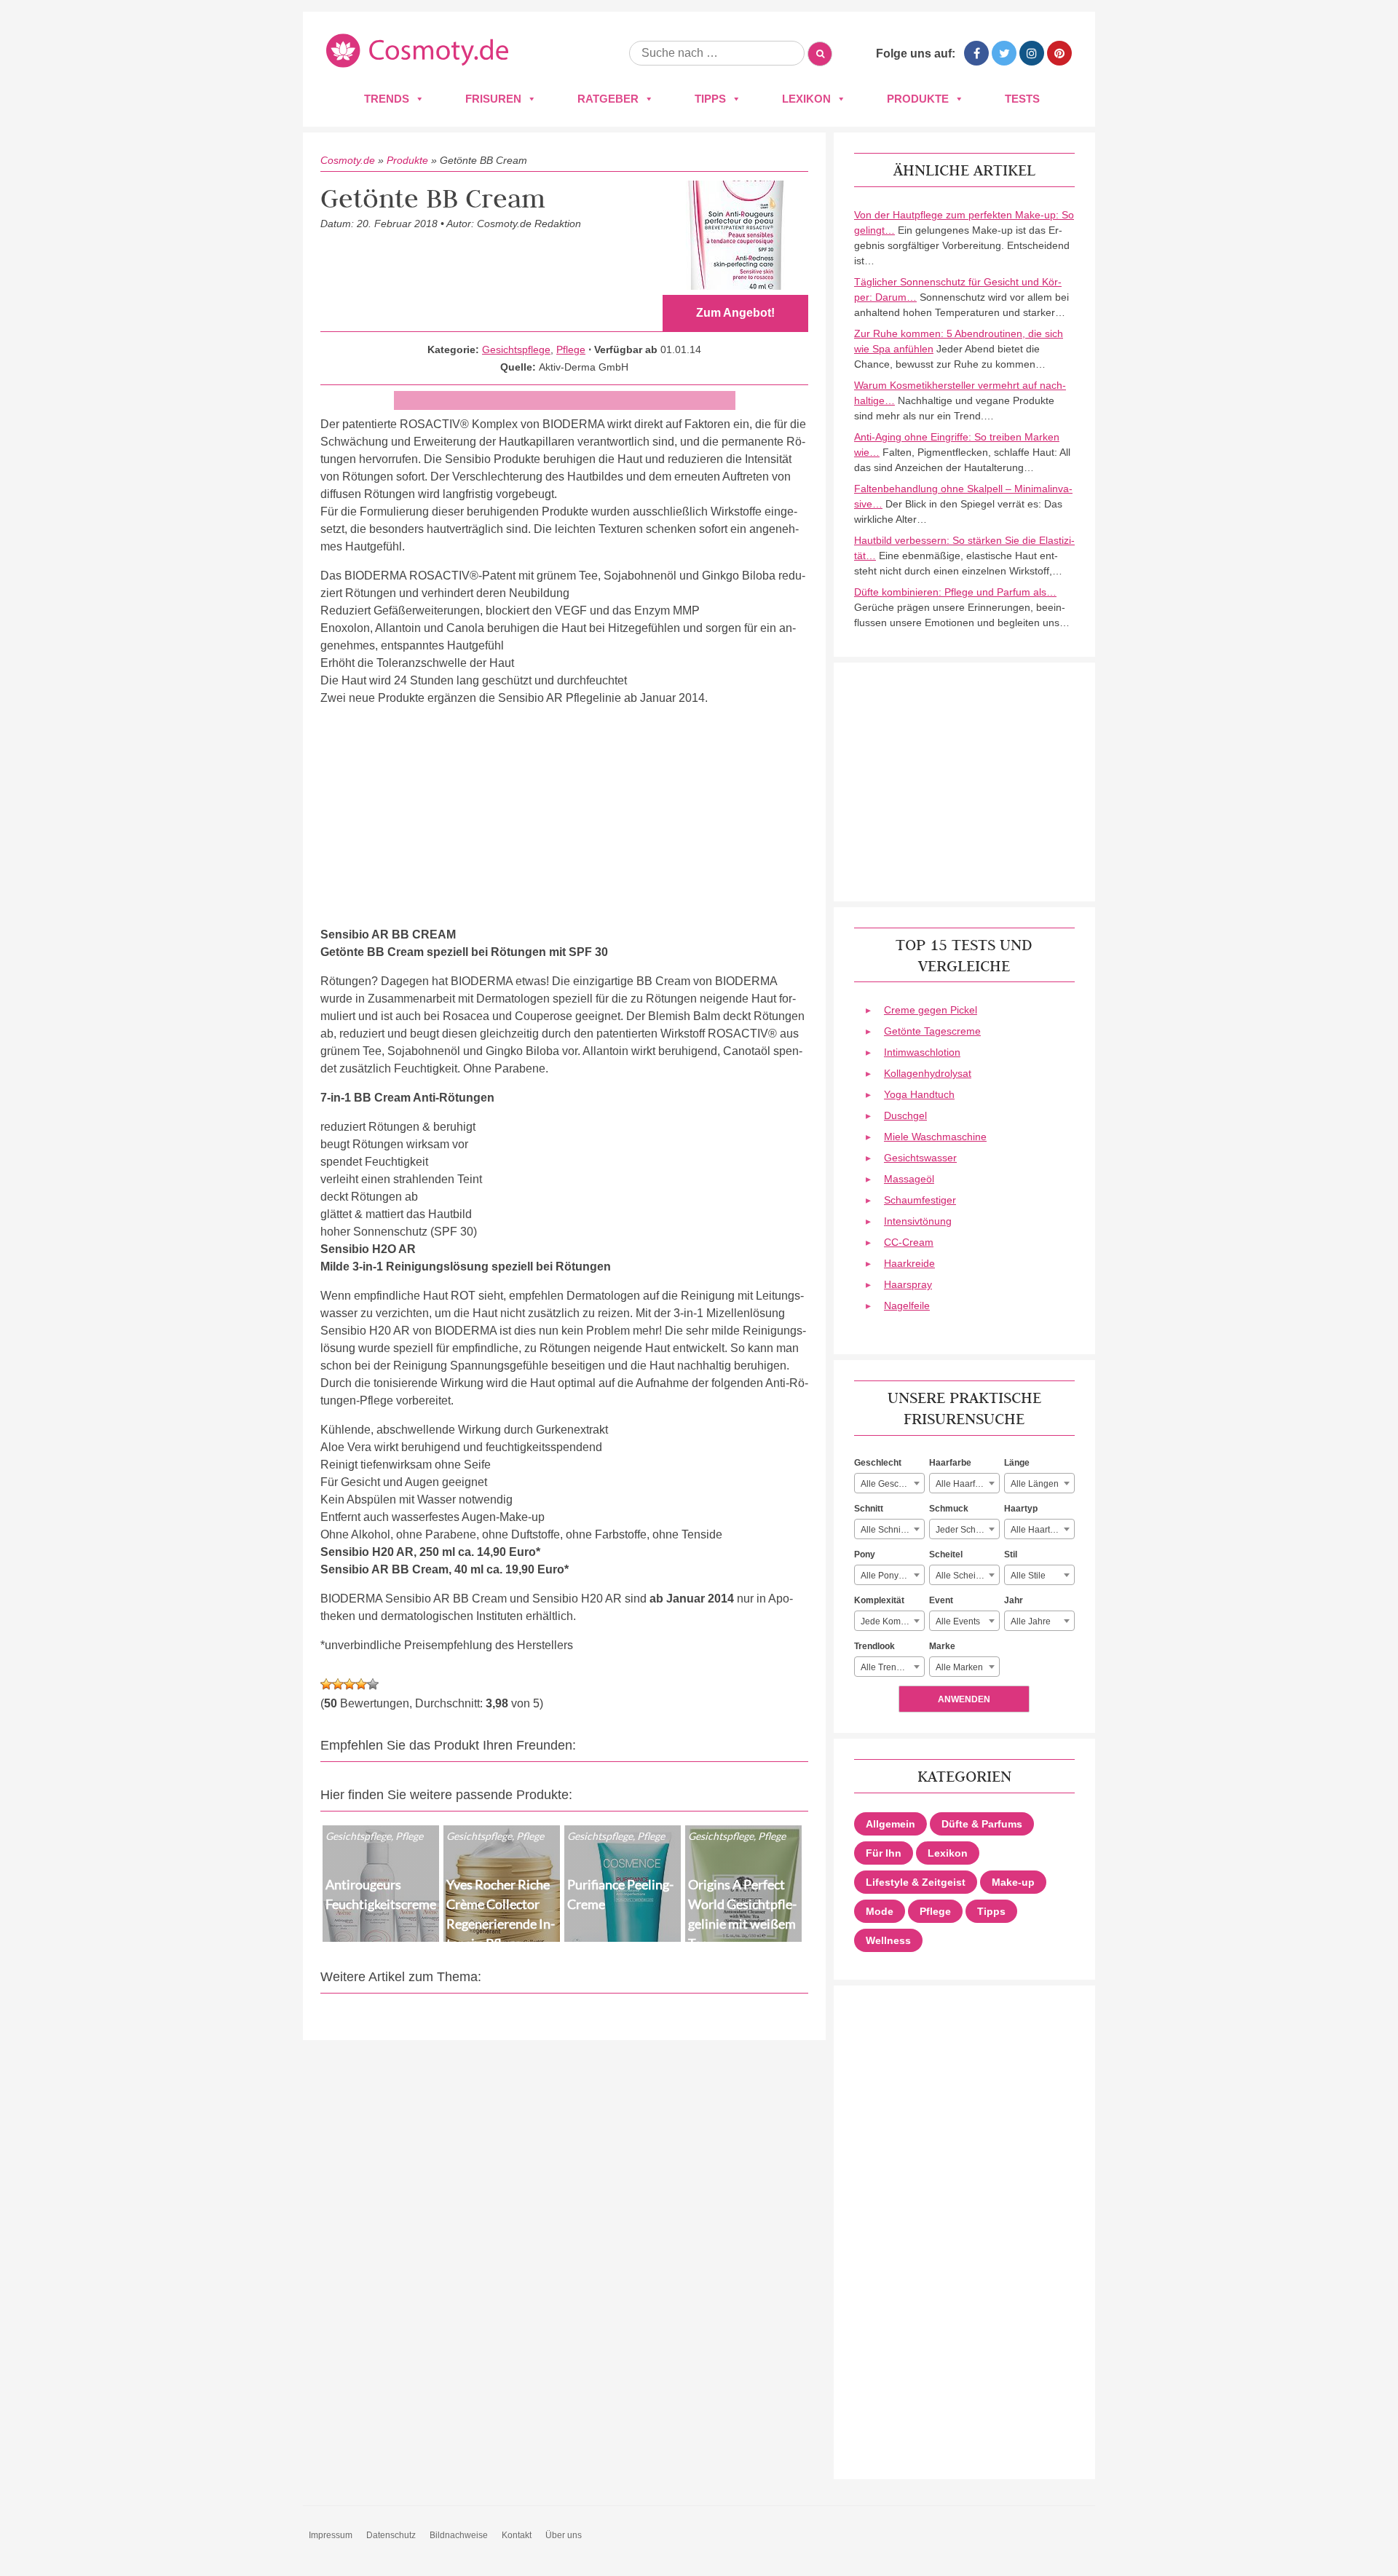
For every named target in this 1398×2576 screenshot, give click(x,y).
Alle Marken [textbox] (959, 1667)
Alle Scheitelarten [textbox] (967, 1576)
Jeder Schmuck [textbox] (966, 1530)
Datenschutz (391, 2535)
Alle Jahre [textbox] (1031, 1621)
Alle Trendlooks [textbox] (892, 1667)
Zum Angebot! (735, 313)
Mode (880, 1911)
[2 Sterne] (338, 1684)
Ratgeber (608, 99)
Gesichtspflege (516, 349)
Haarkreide (909, 1263)
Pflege (571, 349)
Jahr (1014, 1600)
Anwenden (964, 1699)
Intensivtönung (918, 1221)
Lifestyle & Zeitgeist (916, 1882)
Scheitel (946, 1554)
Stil (1011, 1554)
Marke (942, 1646)
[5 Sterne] (373, 1684)
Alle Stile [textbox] (1028, 1576)
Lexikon (806, 99)
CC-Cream (909, 1242)
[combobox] (889, 1483)
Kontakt (517, 2535)
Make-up (1013, 1882)
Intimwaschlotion (922, 1052)
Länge (1017, 1463)
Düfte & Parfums (982, 1824)
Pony (865, 1554)
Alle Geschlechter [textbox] (892, 1484)
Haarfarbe (950, 1463)
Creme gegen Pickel (931, 1010)
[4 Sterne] (361, 1684)
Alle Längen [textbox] (1035, 1484)
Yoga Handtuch (919, 1094)
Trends (387, 99)
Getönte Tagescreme (932, 1031)
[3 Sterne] (349, 1684)
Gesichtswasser (920, 1158)
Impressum (331, 2535)
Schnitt (869, 1509)
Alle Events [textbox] (958, 1621)
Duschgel (905, 1115)
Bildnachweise (459, 2535)
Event (941, 1600)
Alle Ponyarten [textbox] (890, 1576)
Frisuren (493, 99)
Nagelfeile (907, 1305)
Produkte (918, 99)
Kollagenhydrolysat (928, 1073)
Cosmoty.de (348, 160)
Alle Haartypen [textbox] (1040, 1530)
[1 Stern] (326, 1684)
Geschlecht (878, 1463)
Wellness (888, 1940)
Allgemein (890, 1824)
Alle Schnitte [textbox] (885, 1530)
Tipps (710, 99)
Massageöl (909, 1179)
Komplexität (879, 1600)
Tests (1022, 99)
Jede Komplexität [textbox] (892, 1621)
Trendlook (874, 1646)
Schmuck (949, 1509)
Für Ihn (884, 1853)
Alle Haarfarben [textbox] (967, 1484)
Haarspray (908, 1284)
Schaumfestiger (920, 1200)
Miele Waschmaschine (935, 1137)
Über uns (564, 2535)
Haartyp (1021, 1509)
